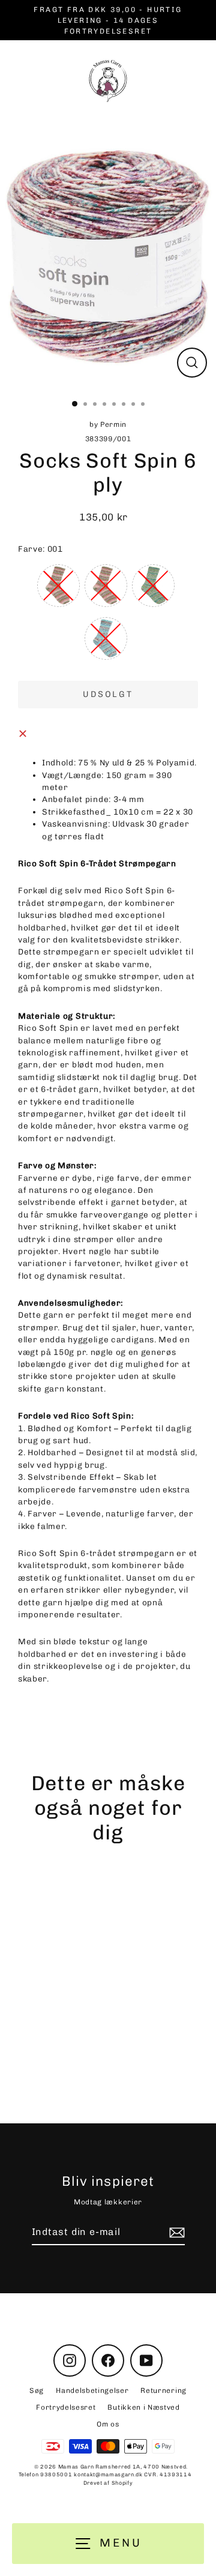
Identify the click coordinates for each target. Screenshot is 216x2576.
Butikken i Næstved (143, 2407)
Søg (37, 2390)
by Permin (83, 2056)
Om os (108, 2424)
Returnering (163, 2390)
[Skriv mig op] (175, 2233)
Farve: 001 (40, 549)
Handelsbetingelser (92, 2390)
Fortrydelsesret (66, 2407)
